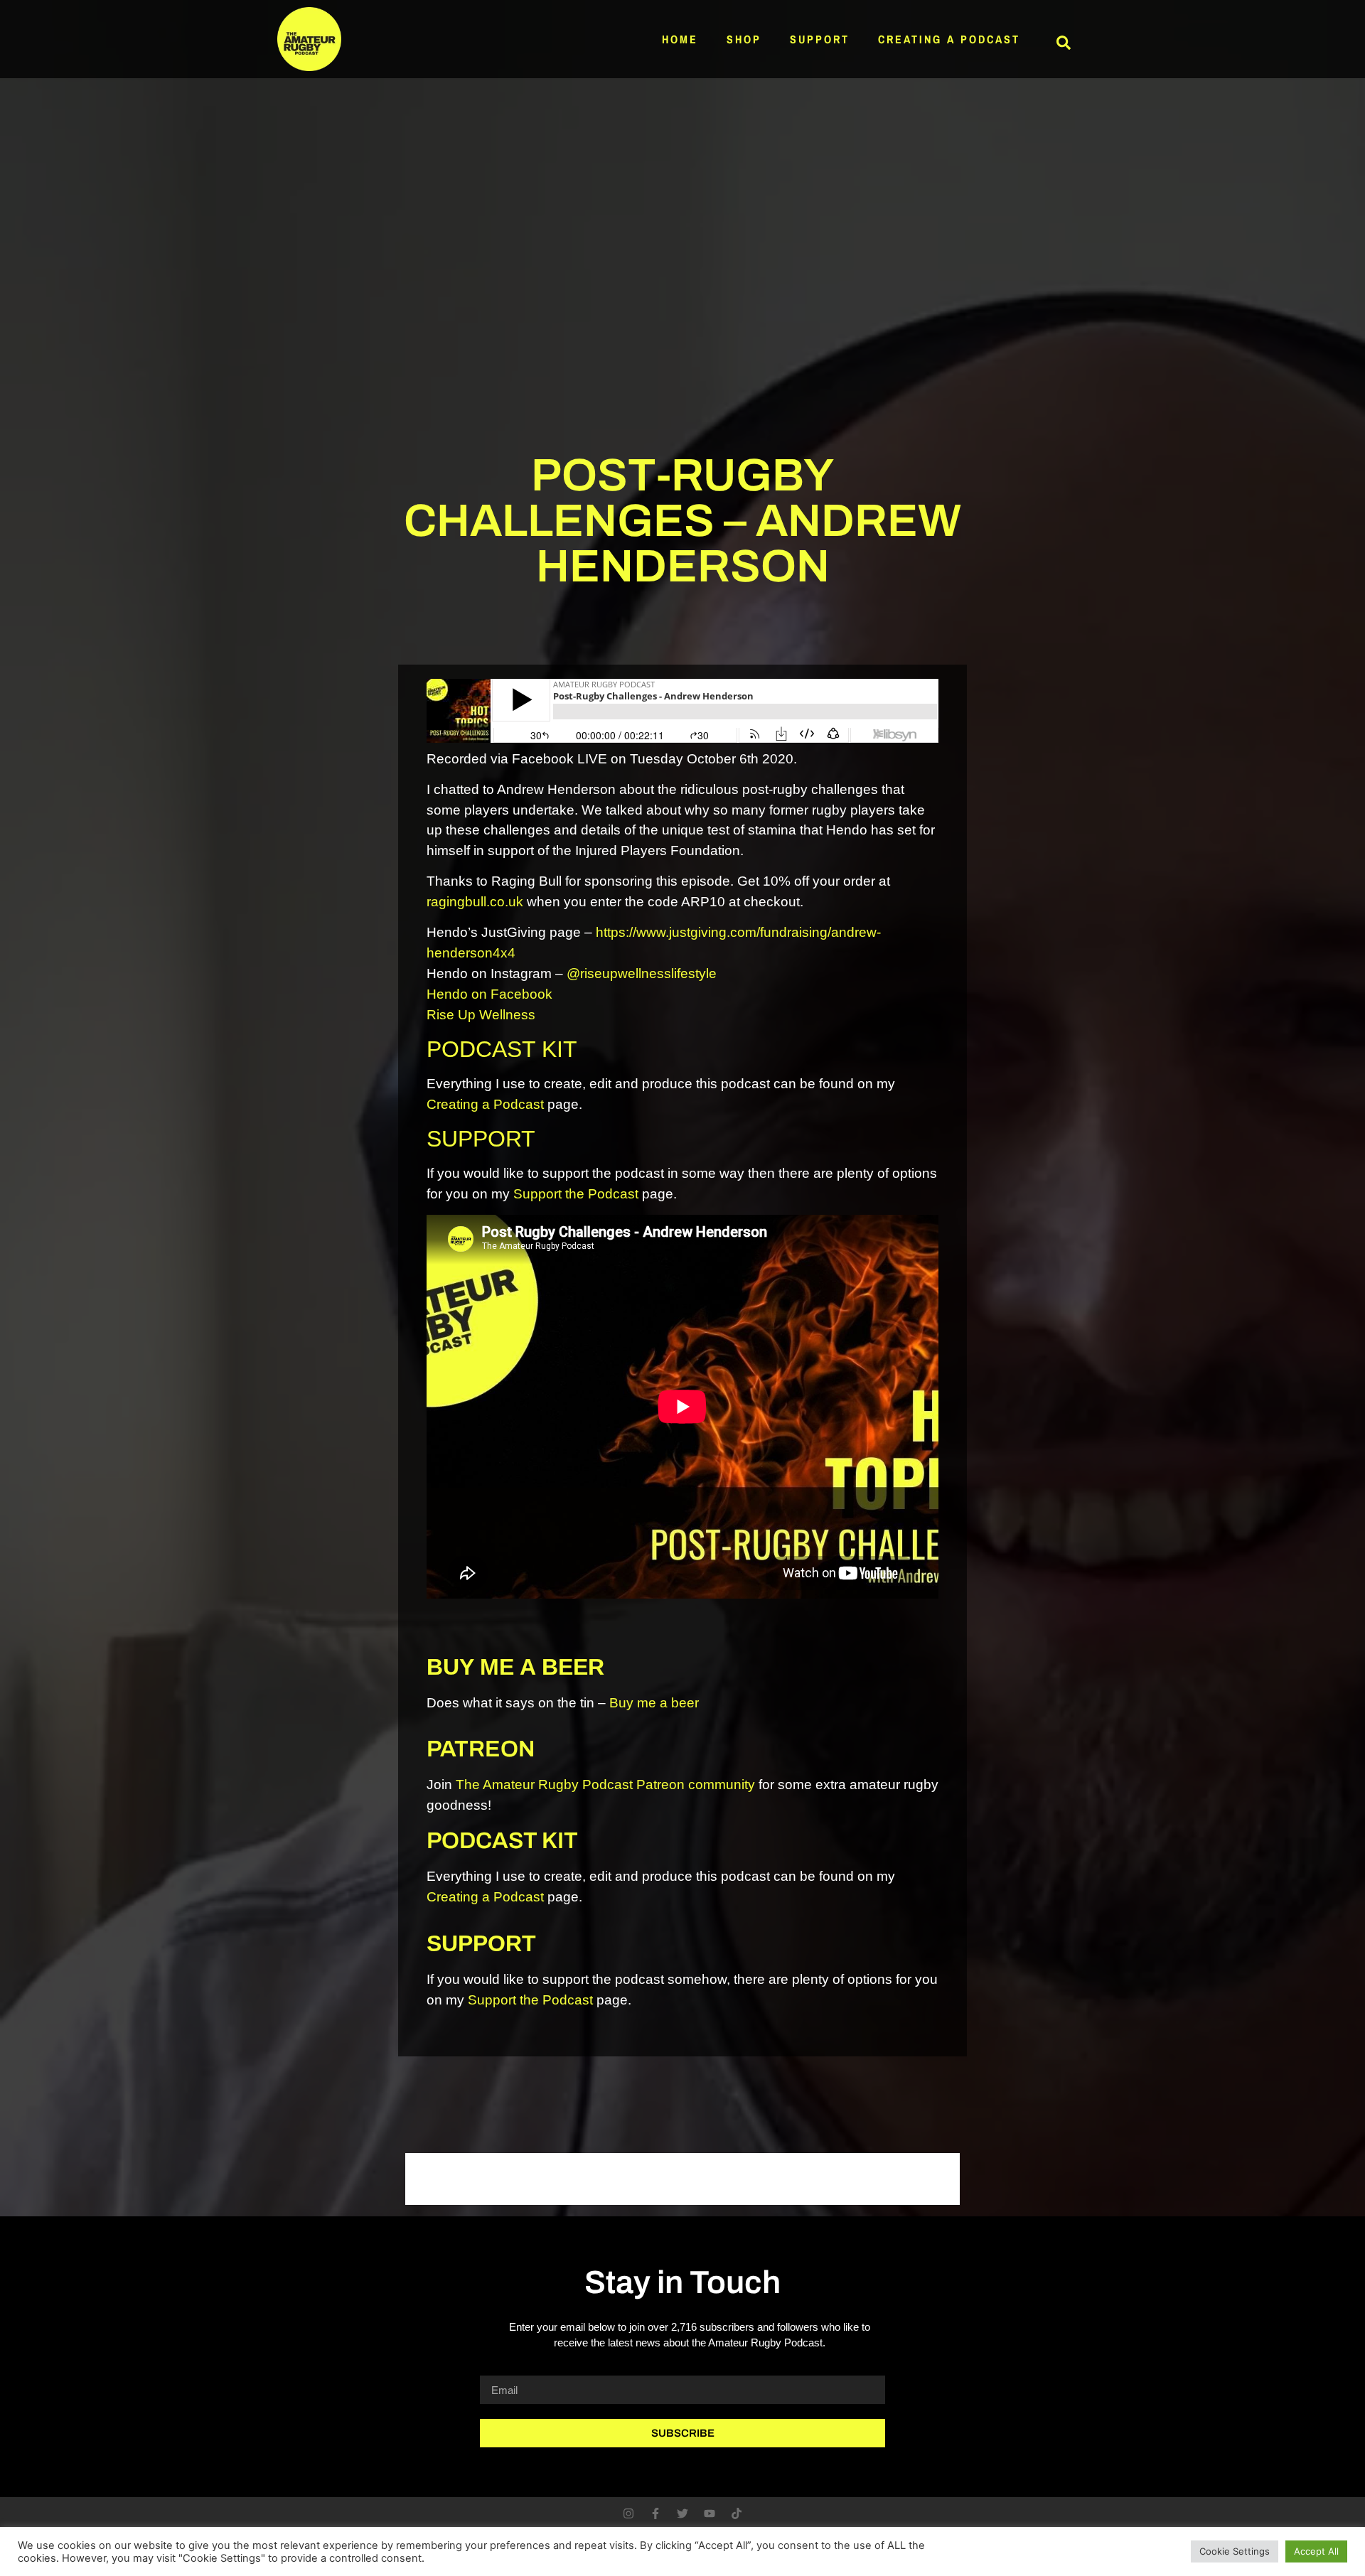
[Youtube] (710, 2513)
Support (820, 39)
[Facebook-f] (655, 2513)
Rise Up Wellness (481, 1015)
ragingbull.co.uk (475, 902)
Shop (744, 39)
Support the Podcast (576, 1194)
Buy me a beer (654, 1703)
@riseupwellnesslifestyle (642, 973)
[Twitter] (682, 2513)
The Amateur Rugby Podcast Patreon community (605, 1785)
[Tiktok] (737, 2513)
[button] (1064, 43)
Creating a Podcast (949, 39)
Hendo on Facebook (489, 994)
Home (680, 39)
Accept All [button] (1316, 2551)
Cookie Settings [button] (1235, 2551)
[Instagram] (628, 2513)
